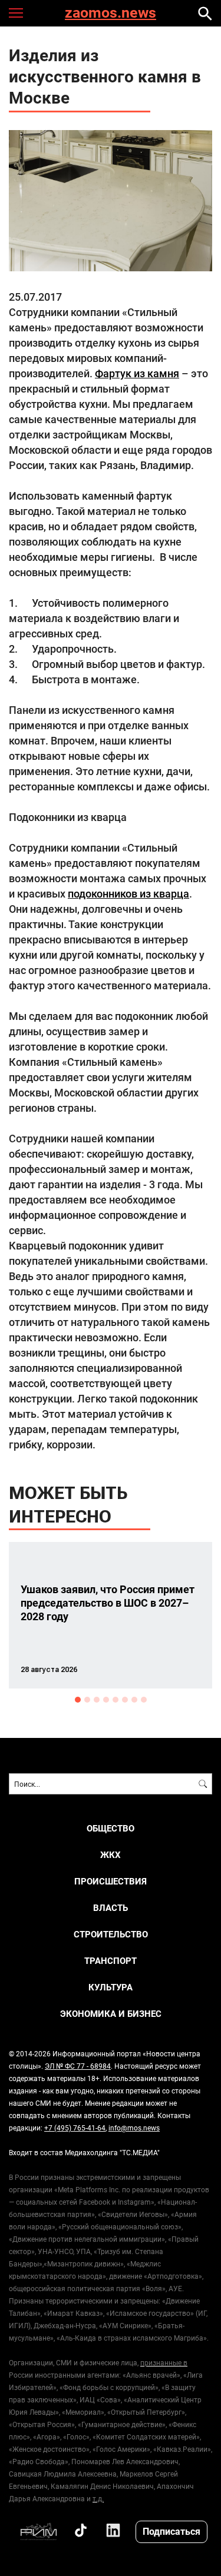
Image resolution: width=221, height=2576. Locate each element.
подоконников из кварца (128, 893)
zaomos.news (111, 13)
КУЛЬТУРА (111, 1987)
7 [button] (134, 1700)
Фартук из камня (137, 373)
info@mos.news (134, 2128)
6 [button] (125, 1700)
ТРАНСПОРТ (111, 1961)
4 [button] (106, 1700)
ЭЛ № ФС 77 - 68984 (78, 2066)
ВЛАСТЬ (111, 1908)
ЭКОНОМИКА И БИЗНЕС (111, 2014)
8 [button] (144, 1700)
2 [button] (87, 1700)
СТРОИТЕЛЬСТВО (111, 1934)
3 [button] (97, 1700)
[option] (111, 1615)
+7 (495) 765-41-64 (75, 2128)
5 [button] (116, 1700)
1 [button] (78, 1700)
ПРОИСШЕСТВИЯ (111, 1881)
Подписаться (171, 2531)
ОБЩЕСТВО (111, 1828)
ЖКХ (111, 1855)
